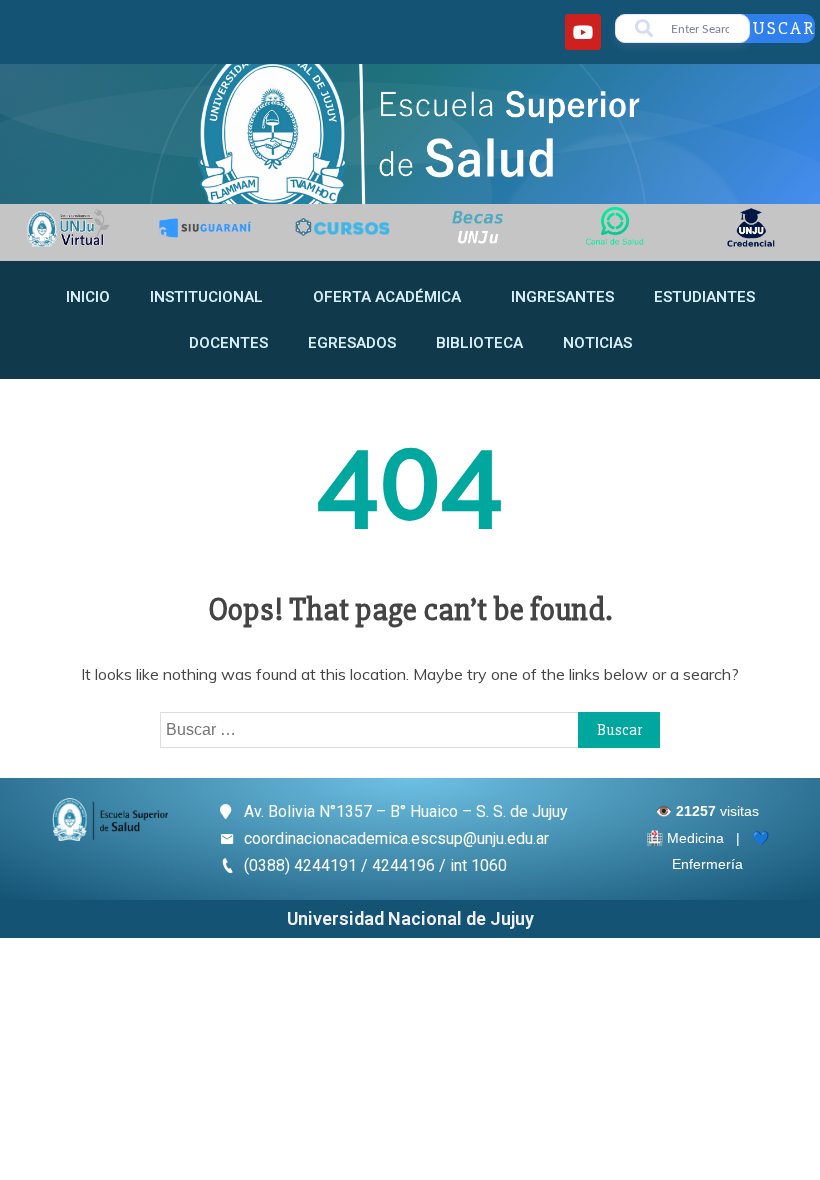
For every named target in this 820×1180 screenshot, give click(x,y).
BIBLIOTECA (479, 343)
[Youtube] (583, 32)
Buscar (777, 28)
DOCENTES (228, 343)
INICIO (88, 297)
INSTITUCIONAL (206, 297)
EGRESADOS (352, 343)
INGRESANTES (562, 297)
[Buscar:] (410, 729)
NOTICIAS (597, 343)
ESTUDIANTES (704, 297)
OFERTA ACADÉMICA (387, 297)
